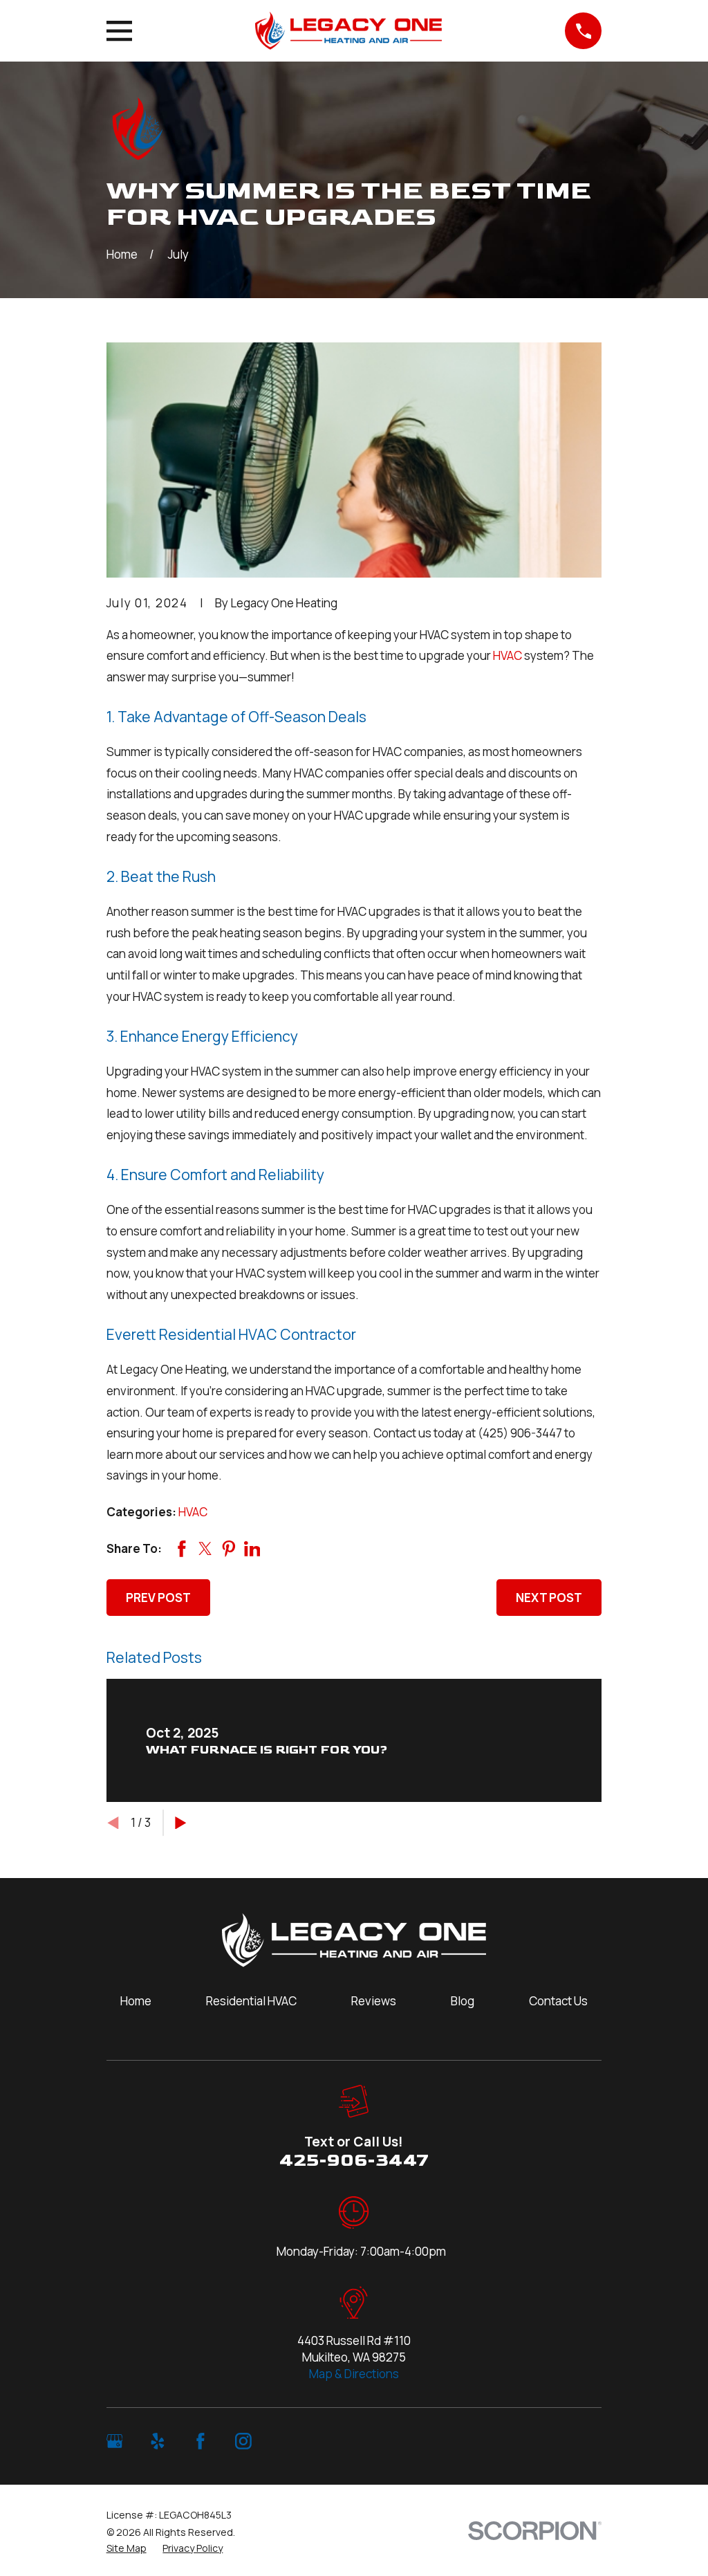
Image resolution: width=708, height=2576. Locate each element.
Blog (463, 2001)
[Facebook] (201, 2441)
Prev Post (158, 1598)
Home (136, 2001)
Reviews (374, 2001)
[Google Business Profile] (115, 2441)
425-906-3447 (354, 2161)
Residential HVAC (251, 2001)
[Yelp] (158, 2441)
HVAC (507, 655)
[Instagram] (243, 2441)
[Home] (348, 31)
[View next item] (181, 1823)
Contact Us (558, 2001)
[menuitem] (127, 2548)
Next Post (549, 1598)
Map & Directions (354, 2374)
